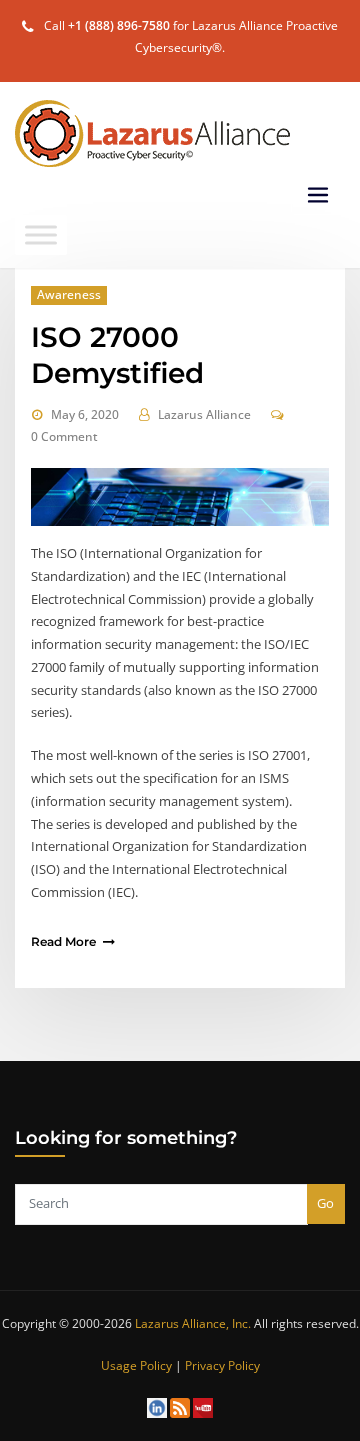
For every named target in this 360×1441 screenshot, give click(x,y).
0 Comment (64, 436)
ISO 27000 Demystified (117, 355)
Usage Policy (136, 1365)
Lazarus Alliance (204, 414)
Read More (63, 941)
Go (325, 1203)
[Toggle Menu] (41, 235)
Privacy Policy (222, 1365)
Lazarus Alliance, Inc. (193, 1323)
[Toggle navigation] (318, 195)
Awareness (69, 294)
